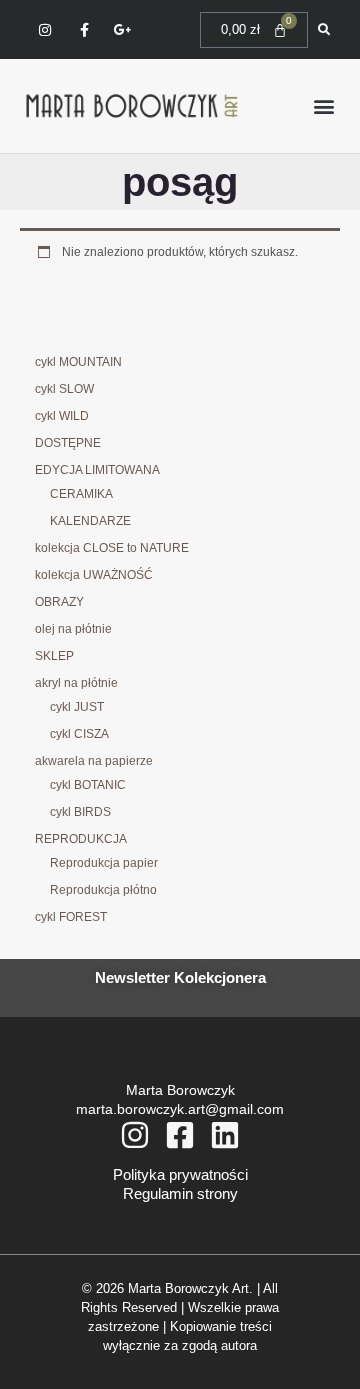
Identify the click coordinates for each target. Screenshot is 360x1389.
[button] (323, 105)
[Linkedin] (225, 1135)
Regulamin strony (180, 1193)
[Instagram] (135, 1135)
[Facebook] (180, 1135)
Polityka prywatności (180, 1174)
